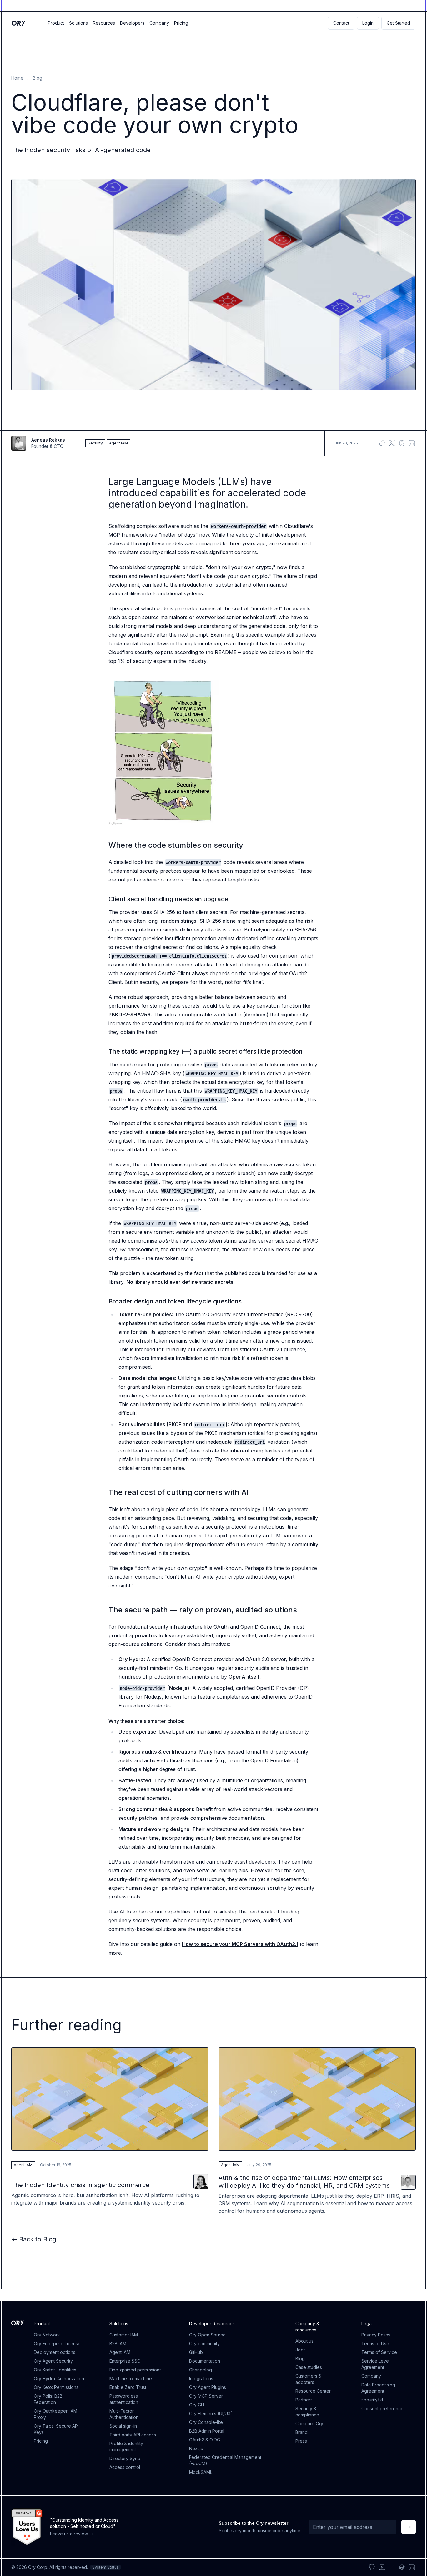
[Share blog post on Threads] (402, 443)
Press (301, 2441)
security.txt (372, 2400)
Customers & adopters (308, 2379)
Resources (104, 23)
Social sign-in (123, 2426)
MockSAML (201, 2472)
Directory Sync (125, 2458)
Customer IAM (124, 2335)
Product (56, 23)
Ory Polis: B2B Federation (48, 2399)
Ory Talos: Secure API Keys (56, 2429)
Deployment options (55, 2352)
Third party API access (133, 2435)
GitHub (196, 2352)
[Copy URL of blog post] (382, 443)
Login (368, 23)
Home (17, 78)
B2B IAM (118, 2343)
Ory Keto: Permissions (56, 2387)
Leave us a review (69, 2534)
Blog (38, 78)
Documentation (205, 2361)
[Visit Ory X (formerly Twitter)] (392, 2567)
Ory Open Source (207, 2335)
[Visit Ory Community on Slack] (402, 2567)
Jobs (301, 2350)
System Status (105, 2567)
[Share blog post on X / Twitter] (392, 443)
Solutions (78, 23)
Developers (132, 23)
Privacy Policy (376, 2335)
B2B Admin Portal (207, 2431)
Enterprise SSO (125, 2361)
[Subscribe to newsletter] (409, 2527)
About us (304, 2341)
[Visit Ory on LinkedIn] (412, 2567)
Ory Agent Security (53, 2361)
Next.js (196, 2448)
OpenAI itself (244, 1677)
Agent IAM (120, 2352)
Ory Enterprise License (57, 2343)
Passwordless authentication (124, 2399)
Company (159, 23)
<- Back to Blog (34, 2239)
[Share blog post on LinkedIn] (412, 443)
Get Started (398, 23)
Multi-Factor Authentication (124, 2414)
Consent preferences (384, 2408)
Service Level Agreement (376, 2364)
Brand (301, 2432)
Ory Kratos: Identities (55, 2370)
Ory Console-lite (206, 2422)
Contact (341, 23)
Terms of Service (379, 2352)
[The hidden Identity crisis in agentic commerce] (110, 2131)
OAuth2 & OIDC (205, 2440)
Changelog (201, 2370)
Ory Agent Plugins (208, 2387)
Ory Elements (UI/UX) (211, 2413)
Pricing (181, 23)
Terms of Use (375, 2343)
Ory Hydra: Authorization (59, 2378)
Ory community (204, 2343)
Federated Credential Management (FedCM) (225, 2460)
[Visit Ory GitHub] (372, 2567)
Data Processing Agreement (378, 2388)
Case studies (309, 2367)
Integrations (201, 2378)
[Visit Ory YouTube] (382, 2567)
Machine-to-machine (131, 2378)
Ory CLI (197, 2405)
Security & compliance (307, 2412)
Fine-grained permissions (136, 2370)
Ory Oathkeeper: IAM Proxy (55, 2414)
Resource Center (313, 2391)
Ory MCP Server (206, 2396)
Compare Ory (309, 2423)
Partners (304, 2400)
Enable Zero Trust (128, 2387)
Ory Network (47, 2335)
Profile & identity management (126, 2447)
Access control (125, 2467)
